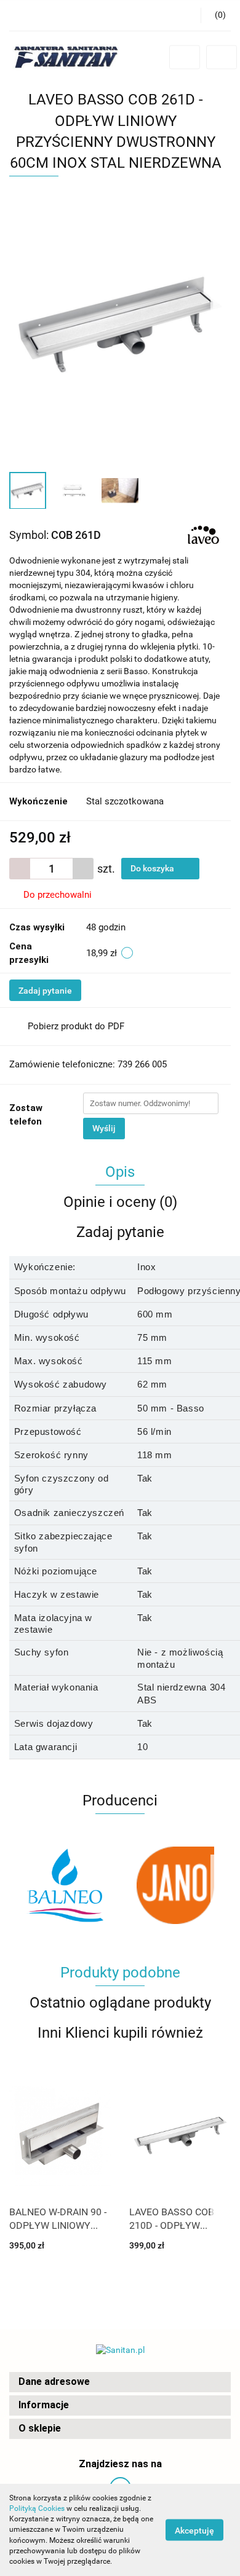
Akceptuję (194, 2531)
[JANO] (65, 1885)
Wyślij (104, 1128)
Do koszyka (153, 868)
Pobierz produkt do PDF (76, 1026)
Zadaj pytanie (45, 991)
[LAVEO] (203, 535)
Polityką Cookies (37, 2508)
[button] (120, 2382)
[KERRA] (175, 1885)
